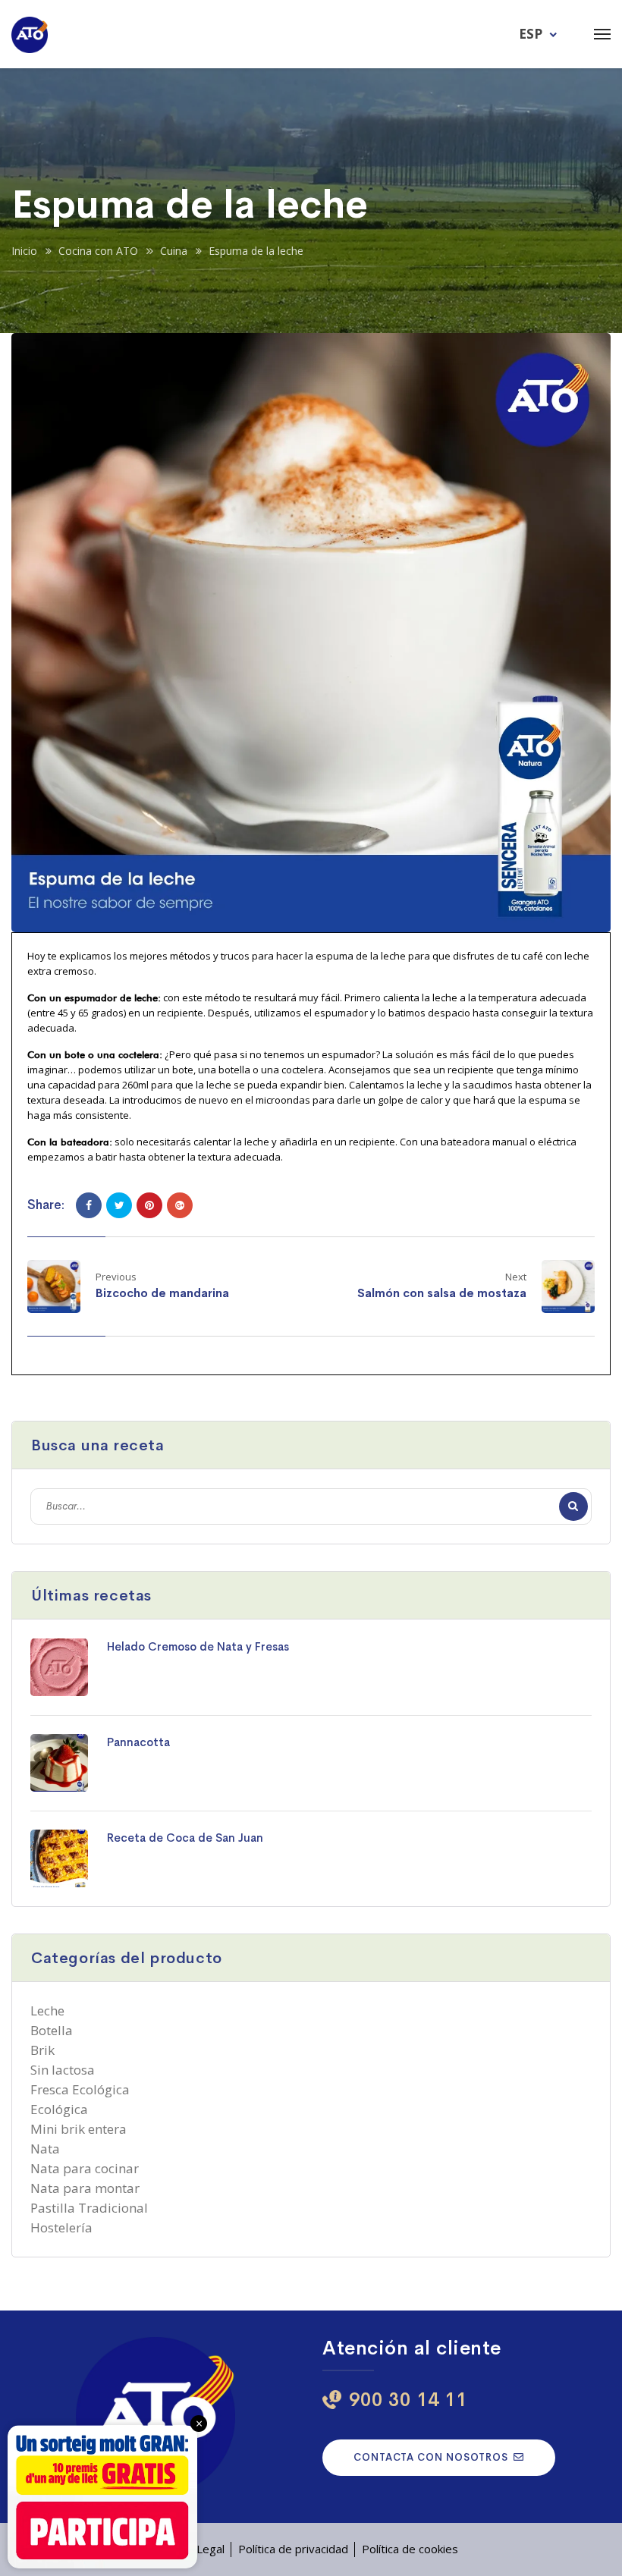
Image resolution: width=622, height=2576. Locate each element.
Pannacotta (138, 1742)
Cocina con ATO (98, 251)
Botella (52, 2030)
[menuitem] (540, 33)
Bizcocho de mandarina (162, 1293)
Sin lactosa (63, 2070)
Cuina (174, 251)
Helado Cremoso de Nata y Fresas (198, 1646)
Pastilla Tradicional (89, 2208)
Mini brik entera (79, 2129)
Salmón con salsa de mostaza (442, 1293)
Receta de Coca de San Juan (185, 1838)
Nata (45, 2149)
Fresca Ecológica (80, 2089)
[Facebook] (89, 1205)
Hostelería (61, 2227)
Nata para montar (85, 2188)
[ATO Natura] (30, 34)
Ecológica (59, 2109)
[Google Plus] (180, 1205)
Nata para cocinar (85, 2168)
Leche (47, 2011)
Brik (42, 2050)
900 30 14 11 (408, 2400)
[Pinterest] (149, 1205)
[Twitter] (119, 1205)
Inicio (24, 251)
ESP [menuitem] (531, 34)
